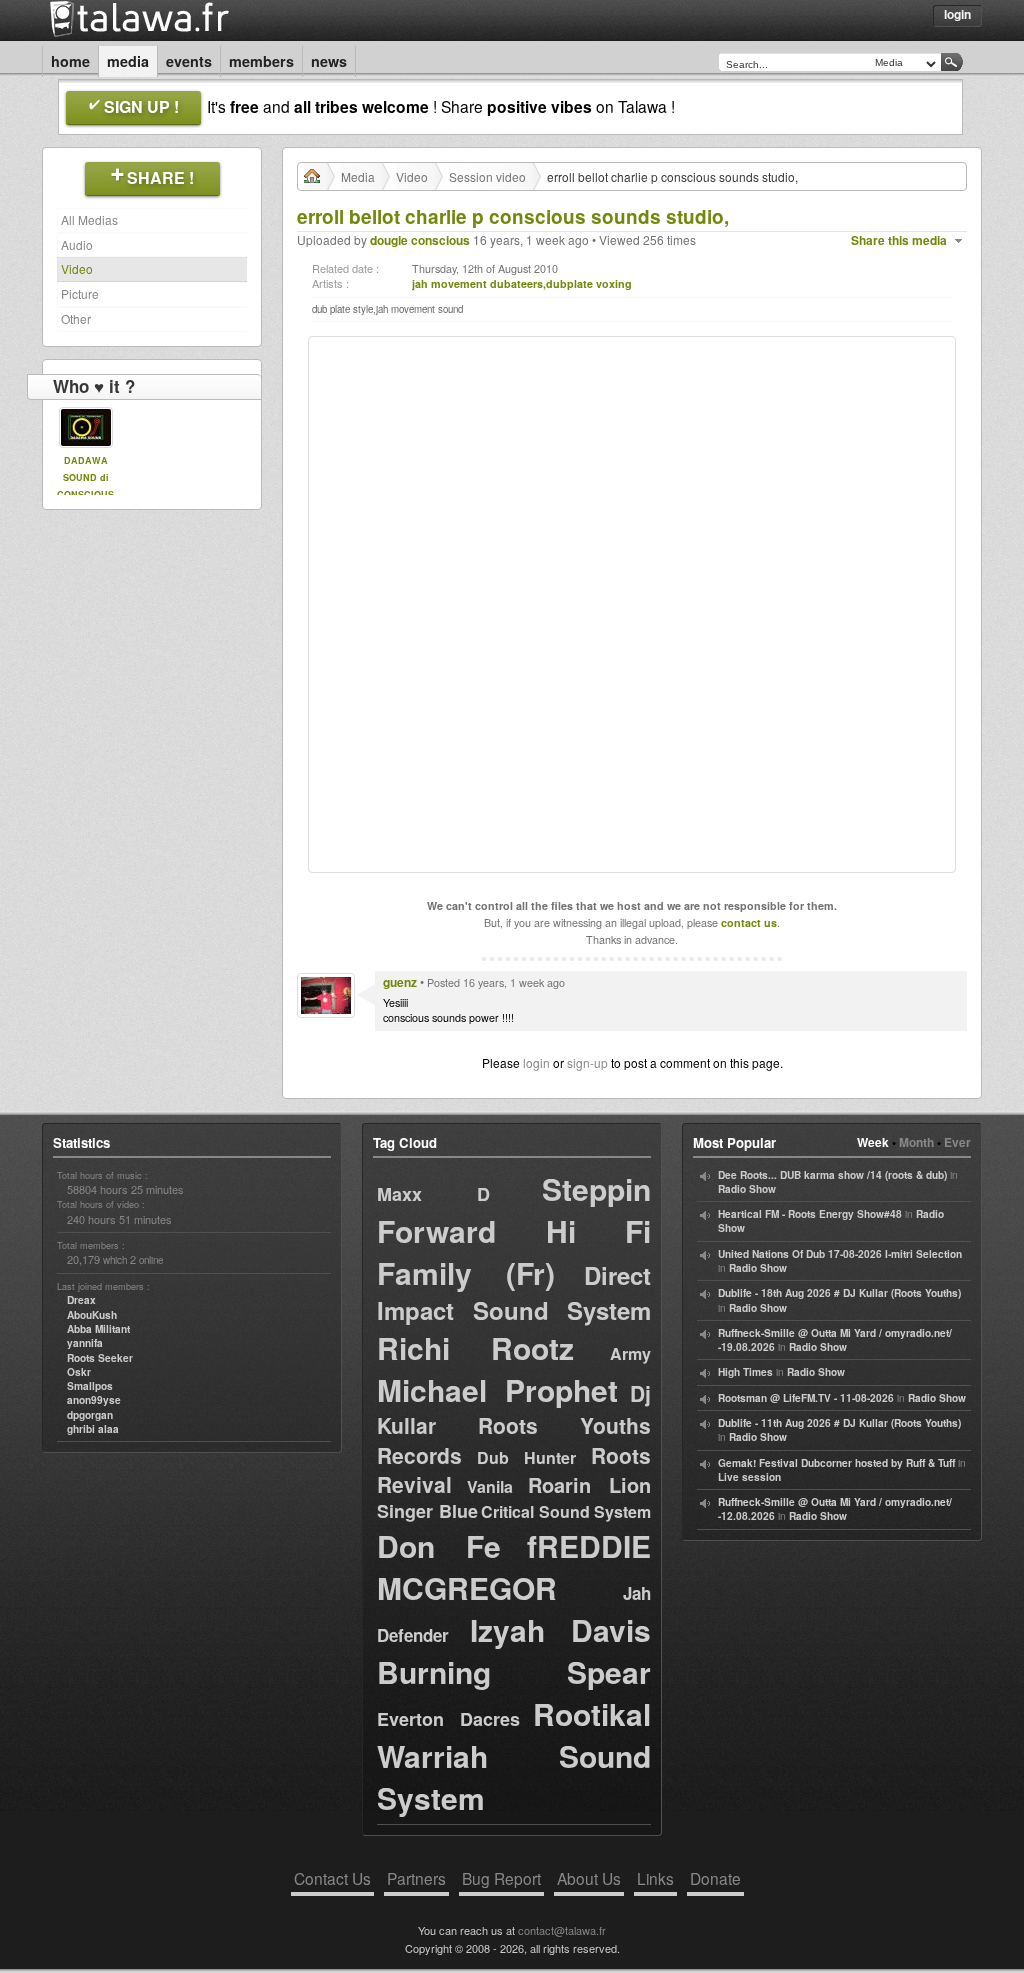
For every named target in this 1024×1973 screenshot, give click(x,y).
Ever (957, 1142)
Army (630, 1353)
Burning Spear (514, 1671)
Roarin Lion (589, 1484)
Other (76, 318)
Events (189, 61)
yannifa (85, 1343)
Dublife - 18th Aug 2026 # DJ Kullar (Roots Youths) (839, 1293)
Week (873, 1142)
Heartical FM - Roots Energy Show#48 (810, 1214)
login (536, 1062)
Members (261, 61)
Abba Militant (98, 1329)
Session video (487, 176)
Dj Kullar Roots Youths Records (514, 1423)
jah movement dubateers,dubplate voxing (522, 283)
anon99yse (94, 1400)
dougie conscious (420, 240)
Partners (416, 1878)
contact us (749, 922)
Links (655, 1878)
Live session (749, 1477)
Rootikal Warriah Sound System (514, 1755)
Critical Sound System (566, 1511)
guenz (400, 982)
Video (77, 268)
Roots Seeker (100, 1358)
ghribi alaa (93, 1429)
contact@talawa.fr (562, 1930)
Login (957, 14)
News (329, 61)
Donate (715, 1878)
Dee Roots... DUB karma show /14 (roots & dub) (832, 1175)
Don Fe (439, 1545)
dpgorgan (90, 1415)
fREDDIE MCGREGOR (514, 1566)
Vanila (490, 1486)
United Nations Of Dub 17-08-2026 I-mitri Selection (840, 1254)
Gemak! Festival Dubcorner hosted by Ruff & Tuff (836, 1463)
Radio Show (747, 1189)
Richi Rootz (475, 1347)
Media (128, 61)
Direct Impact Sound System (514, 1292)
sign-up (587, 1062)
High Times (745, 1372)
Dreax (81, 1300)
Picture (80, 293)
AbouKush (92, 1315)
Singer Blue (427, 1511)
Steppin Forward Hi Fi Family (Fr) (514, 1230)
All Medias (89, 219)
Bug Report (501, 1878)
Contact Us (332, 1878)
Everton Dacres (448, 1719)
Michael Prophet (497, 1389)
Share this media (899, 240)
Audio (77, 244)
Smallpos (90, 1386)
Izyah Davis (560, 1629)
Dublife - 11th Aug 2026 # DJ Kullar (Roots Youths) (839, 1423)
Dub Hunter (527, 1457)
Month (916, 1142)
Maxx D (433, 1194)
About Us (589, 1878)
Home (70, 61)
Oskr (79, 1372)
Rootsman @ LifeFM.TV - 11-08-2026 (806, 1398)
